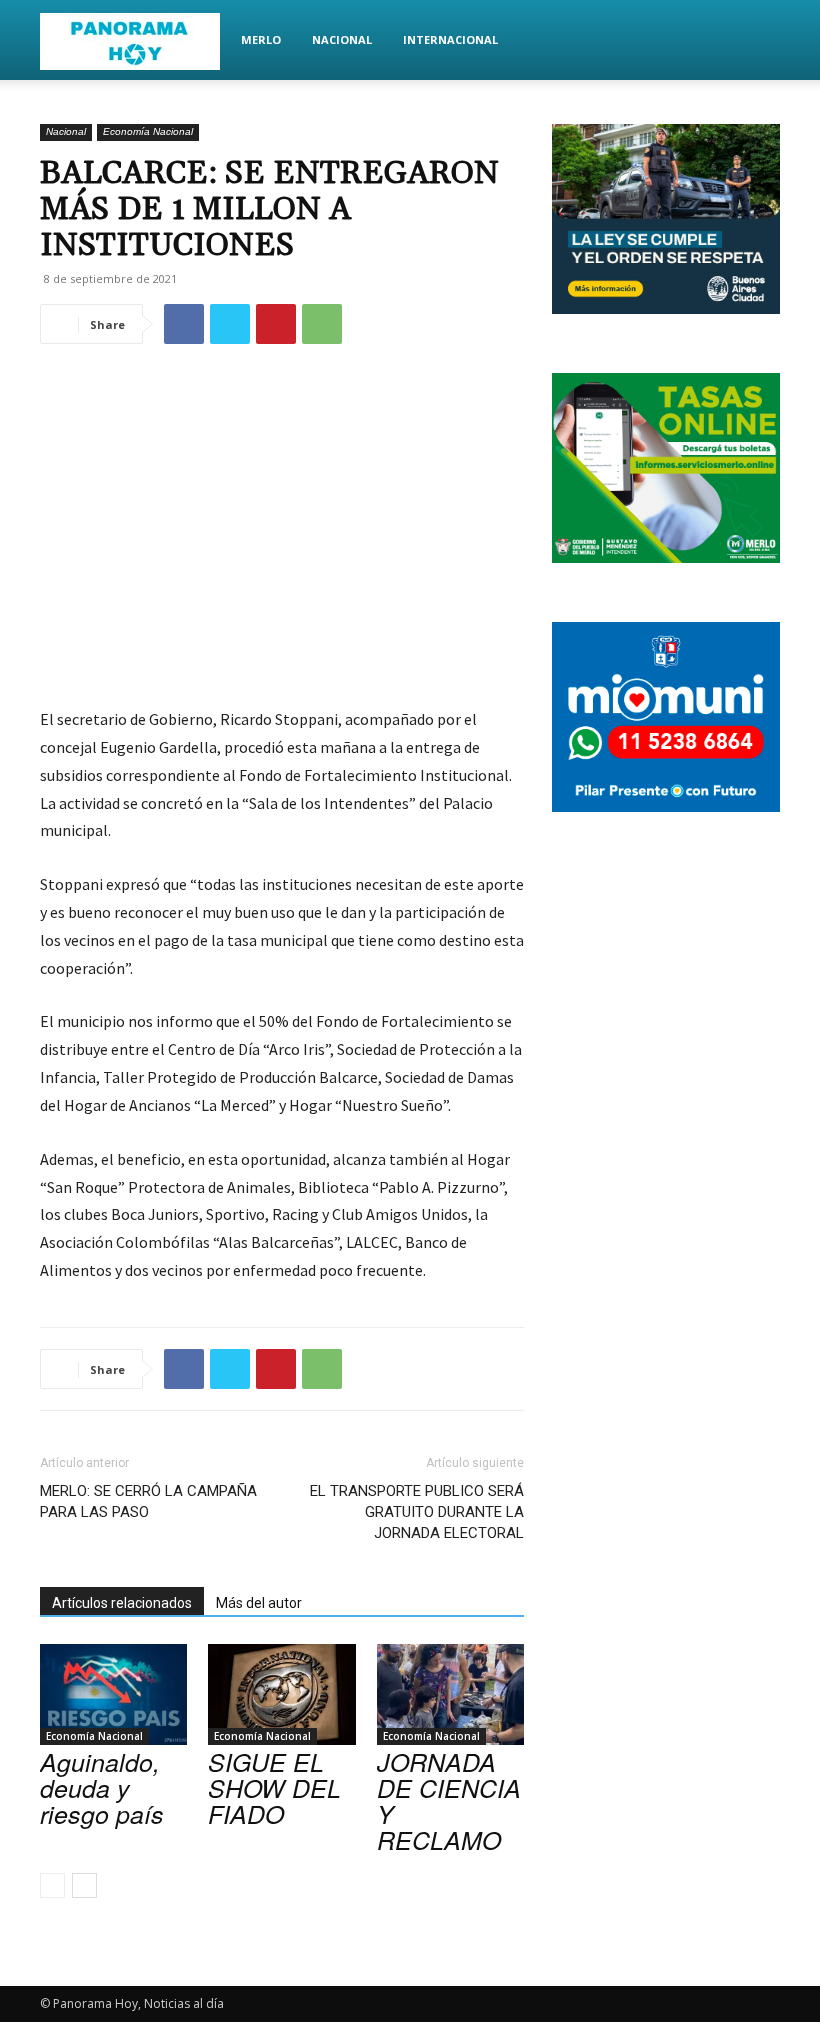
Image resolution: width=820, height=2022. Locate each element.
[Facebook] (184, 324)
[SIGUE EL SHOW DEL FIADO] (281, 1694)
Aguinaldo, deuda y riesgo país (102, 1787)
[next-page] (84, 1885)
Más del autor (259, 1603)
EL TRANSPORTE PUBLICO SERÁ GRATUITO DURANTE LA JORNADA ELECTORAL (417, 1512)
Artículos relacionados (122, 1603)
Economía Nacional (148, 131)
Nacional (342, 39)
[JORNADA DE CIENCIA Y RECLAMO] (450, 1694)
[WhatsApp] (322, 324)
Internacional (450, 39)
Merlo (261, 39)
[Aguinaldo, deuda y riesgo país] (113, 1694)
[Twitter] (230, 324)
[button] (756, 40)
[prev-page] (52, 1885)
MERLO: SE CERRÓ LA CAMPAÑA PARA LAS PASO (148, 1501)
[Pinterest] (276, 324)
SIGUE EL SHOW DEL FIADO (274, 1787)
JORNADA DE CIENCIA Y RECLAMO (449, 1800)
